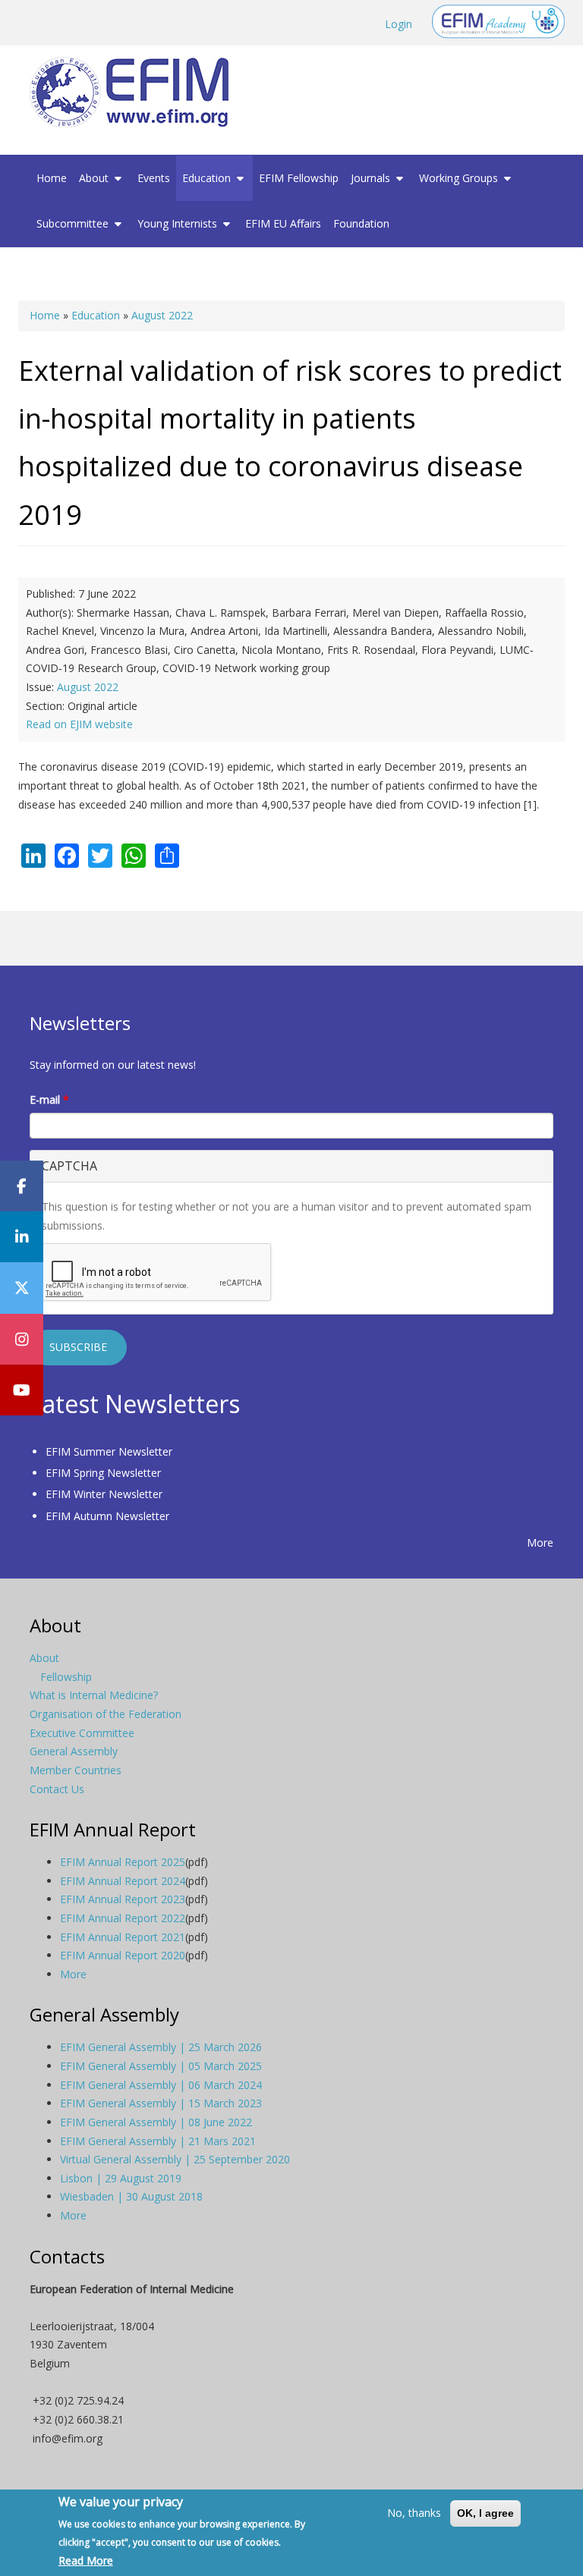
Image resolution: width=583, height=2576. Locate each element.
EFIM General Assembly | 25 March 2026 (161, 2047)
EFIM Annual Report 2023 (123, 1899)
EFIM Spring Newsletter (103, 1473)
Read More (86, 2560)
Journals (372, 178)
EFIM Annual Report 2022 (123, 1918)
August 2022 (162, 315)
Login (399, 24)
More (540, 1542)
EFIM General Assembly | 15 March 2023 (161, 2103)
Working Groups (460, 178)
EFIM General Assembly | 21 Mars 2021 (158, 2141)
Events (154, 178)
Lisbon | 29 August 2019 (121, 2178)
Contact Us (57, 1789)
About (95, 178)
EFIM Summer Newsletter (109, 1451)
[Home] (135, 92)
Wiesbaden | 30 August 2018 (131, 2196)
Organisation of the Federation (106, 1714)
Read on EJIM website (79, 724)
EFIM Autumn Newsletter (107, 1516)
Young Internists (179, 223)
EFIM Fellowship (299, 178)
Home (52, 178)
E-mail (49, 1100)
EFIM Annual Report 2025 (123, 1862)
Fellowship (66, 1677)
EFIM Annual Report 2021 (123, 1937)
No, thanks (414, 2513)
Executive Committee (82, 1733)
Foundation (361, 223)
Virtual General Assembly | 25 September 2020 (175, 2159)
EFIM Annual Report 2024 (123, 1881)
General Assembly (74, 1751)
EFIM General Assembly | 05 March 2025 (161, 2066)
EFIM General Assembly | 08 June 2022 (156, 2122)
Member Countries (76, 1770)
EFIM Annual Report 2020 (123, 1955)
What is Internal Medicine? (94, 1695)
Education (208, 178)
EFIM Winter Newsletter (104, 1494)
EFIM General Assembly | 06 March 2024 (161, 2085)
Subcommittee (74, 223)
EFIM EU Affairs (283, 223)
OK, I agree (485, 2513)
